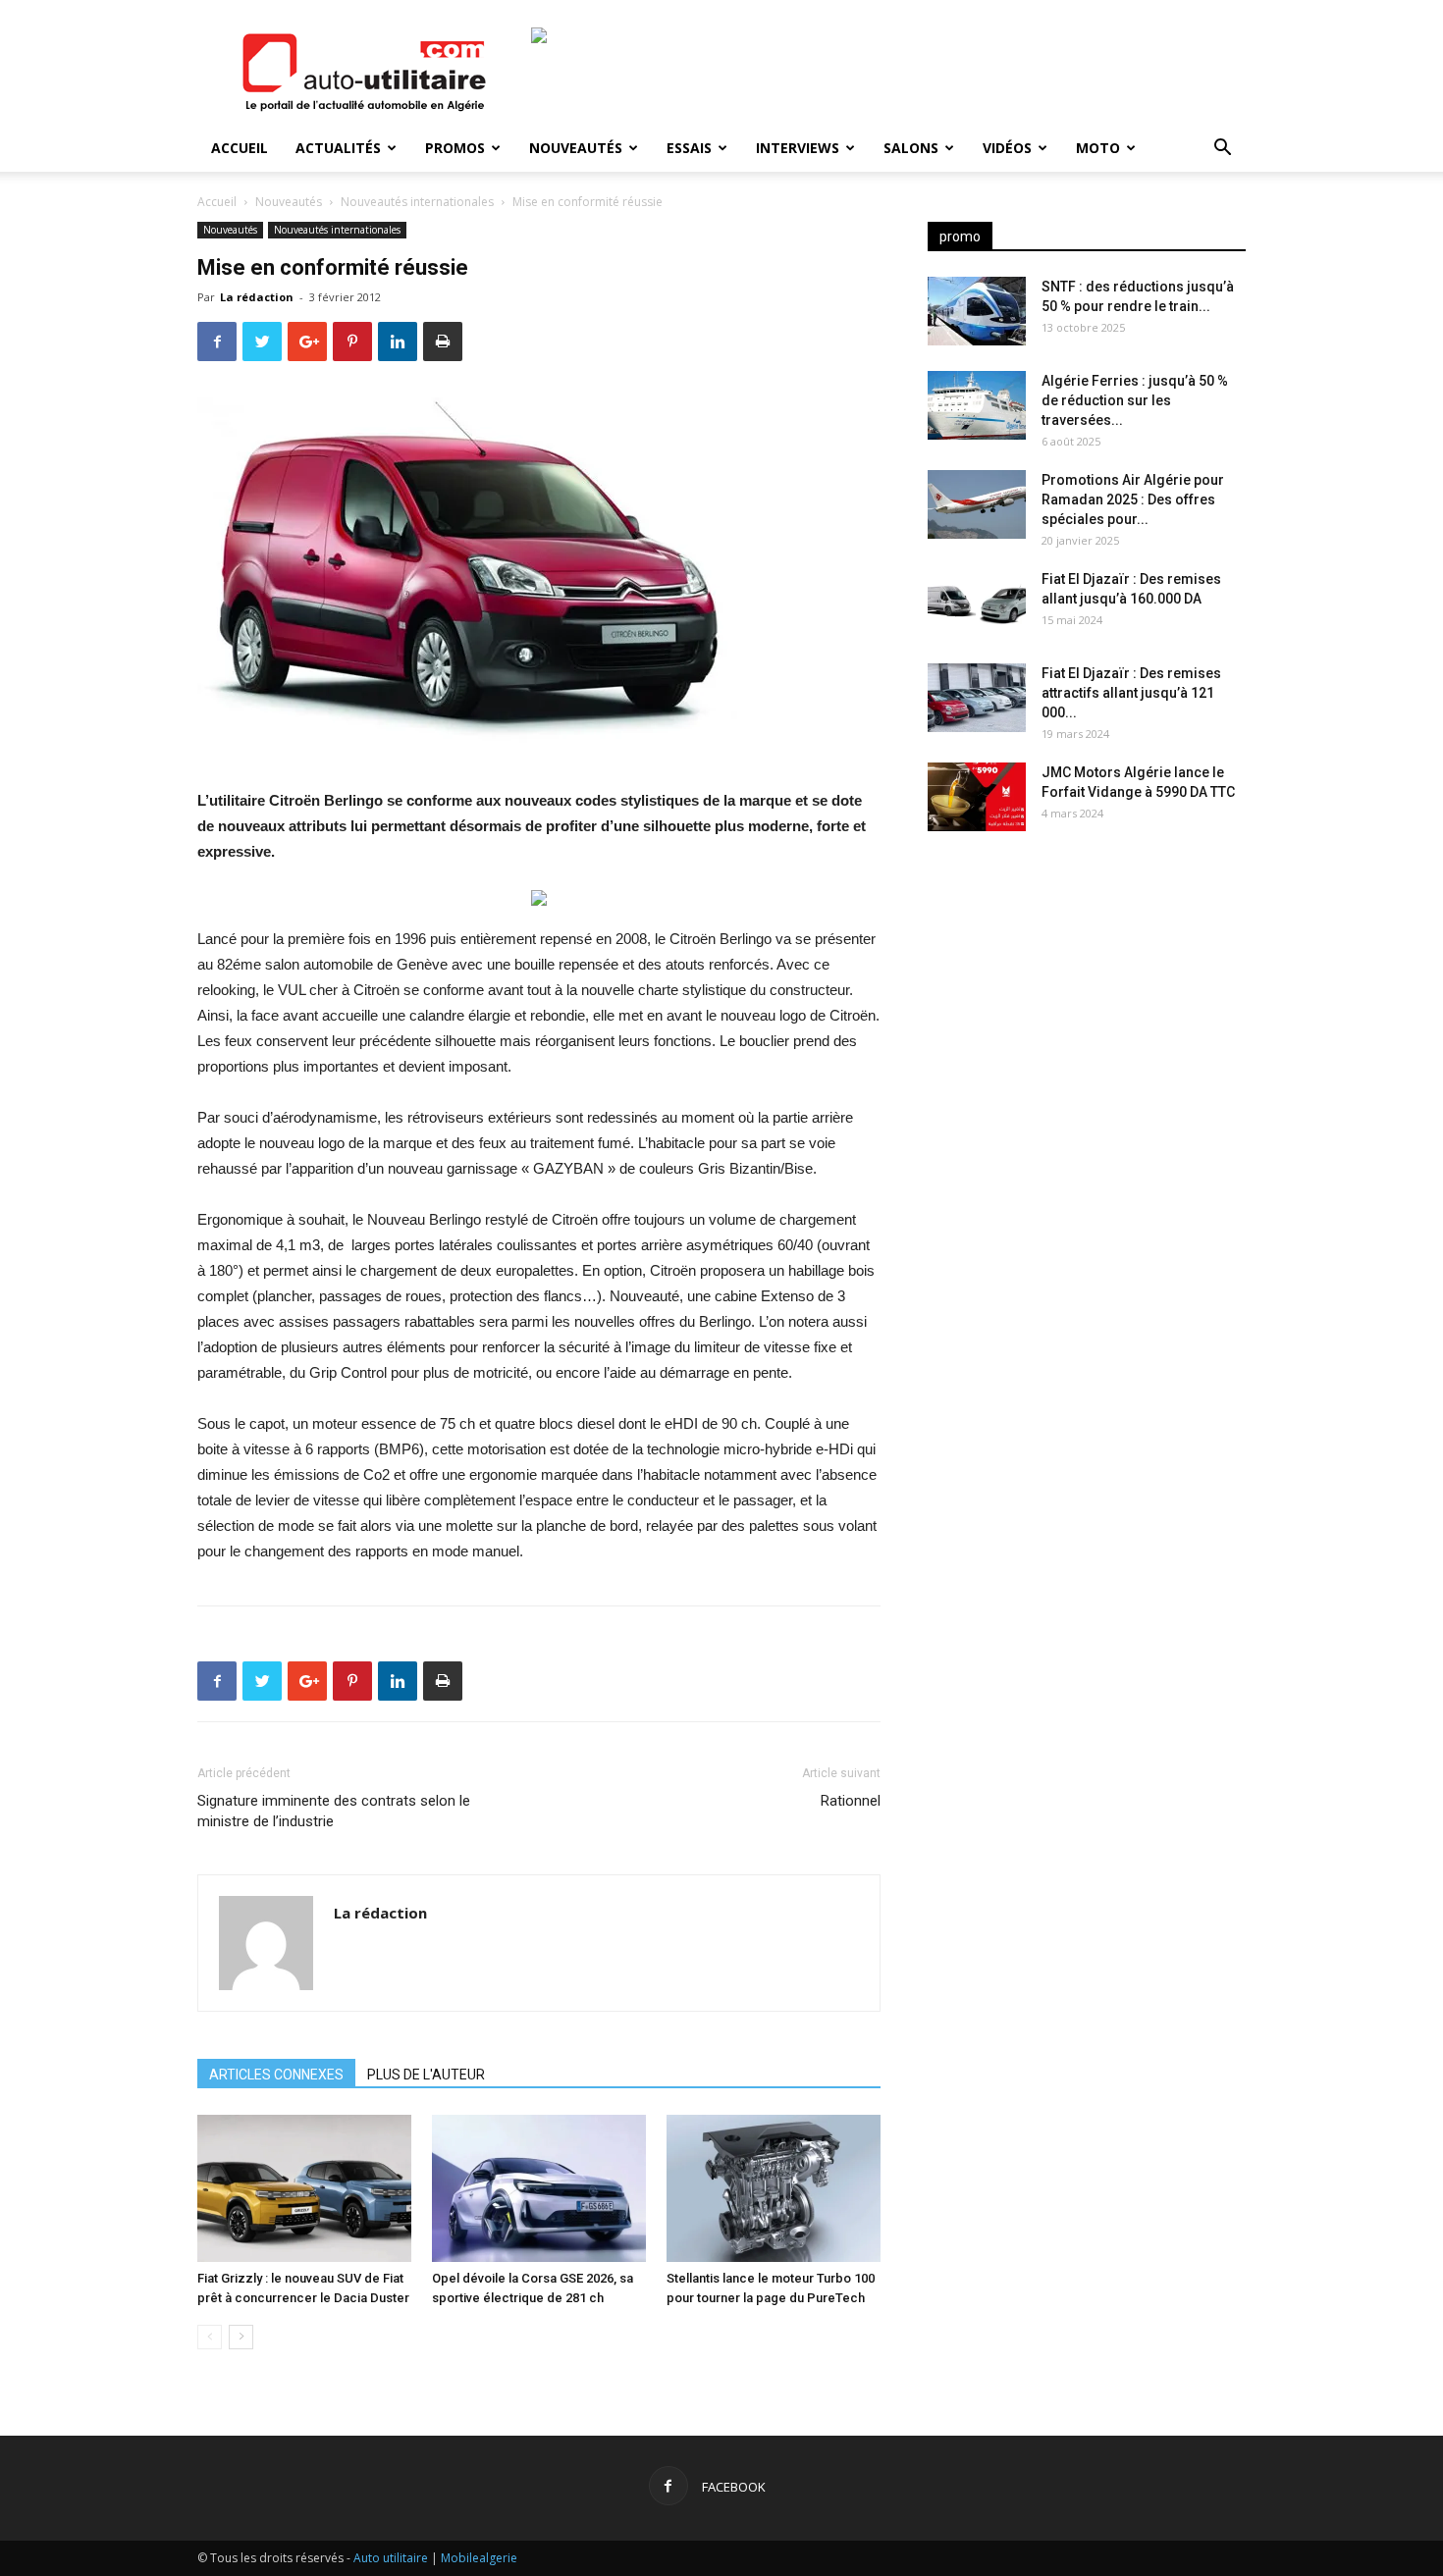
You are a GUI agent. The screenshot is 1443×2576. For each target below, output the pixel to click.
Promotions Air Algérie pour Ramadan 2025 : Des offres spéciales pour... (1133, 499)
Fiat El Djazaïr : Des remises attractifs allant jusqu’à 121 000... (1131, 693)
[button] (1222, 150)
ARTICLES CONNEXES (276, 2075)
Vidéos (1007, 148)
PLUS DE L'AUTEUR (426, 2075)
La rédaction (257, 297)
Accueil (240, 148)
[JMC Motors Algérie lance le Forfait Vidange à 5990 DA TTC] (977, 797)
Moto (1098, 148)
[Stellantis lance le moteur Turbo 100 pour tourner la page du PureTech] (774, 2188)
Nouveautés (576, 148)
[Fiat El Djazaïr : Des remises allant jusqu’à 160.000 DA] (977, 604)
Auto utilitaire (391, 2558)
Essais (689, 148)
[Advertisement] (1087, 1001)
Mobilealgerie (479, 2558)
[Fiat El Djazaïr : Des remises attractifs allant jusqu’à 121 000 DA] (977, 698)
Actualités (338, 148)
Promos (455, 148)
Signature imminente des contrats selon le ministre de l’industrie (334, 1811)
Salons (911, 148)
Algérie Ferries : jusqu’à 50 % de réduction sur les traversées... (1135, 400)
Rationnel (851, 1801)
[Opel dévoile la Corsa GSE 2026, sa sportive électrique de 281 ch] (539, 2188)
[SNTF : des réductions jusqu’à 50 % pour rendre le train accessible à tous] (977, 311)
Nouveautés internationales (417, 202)
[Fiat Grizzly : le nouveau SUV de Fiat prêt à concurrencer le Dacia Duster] (304, 2188)
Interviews (798, 148)
